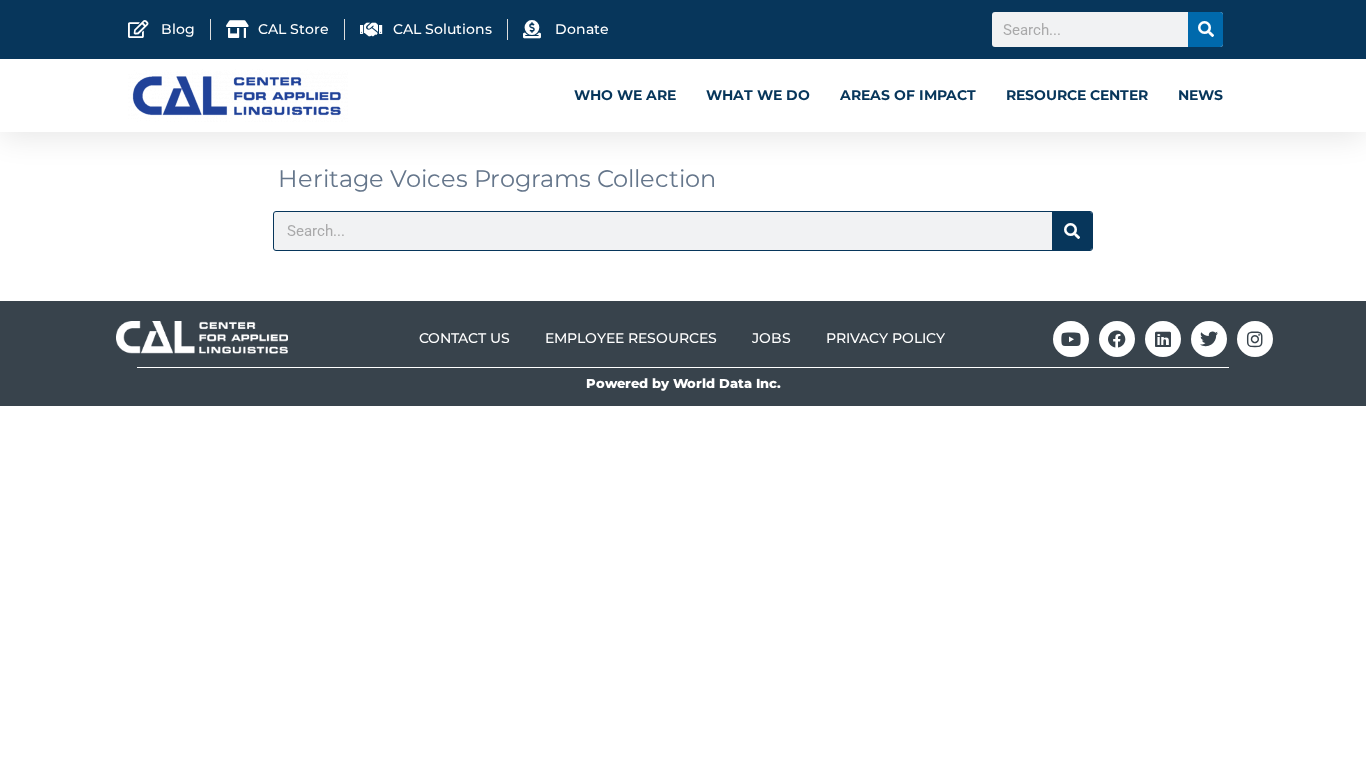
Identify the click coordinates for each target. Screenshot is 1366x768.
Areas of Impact (908, 95)
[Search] (1205, 29)
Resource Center (1077, 95)
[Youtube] (1071, 339)
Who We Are (625, 95)
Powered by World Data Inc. (683, 383)
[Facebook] (1117, 339)
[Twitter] (1209, 339)
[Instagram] (1255, 339)
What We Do (758, 95)
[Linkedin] (1163, 339)
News (1200, 95)
